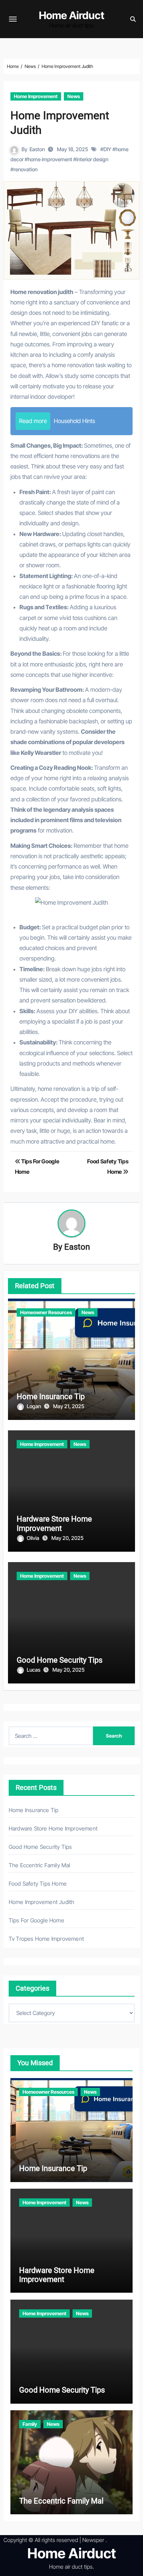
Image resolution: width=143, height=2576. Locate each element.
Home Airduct (72, 15)
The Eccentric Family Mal (40, 1865)
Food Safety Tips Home (38, 1884)
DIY (107, 149)
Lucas (34, 1670)
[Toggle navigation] (13, 19)
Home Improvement (36, 96)
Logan (34, 1406)
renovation (26, 169)
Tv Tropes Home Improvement (46, 1939)
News (74, 96)
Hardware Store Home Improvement (54, 1523)
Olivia (33, 1538)
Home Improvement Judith (42, 1902)
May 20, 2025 (68, 1538)
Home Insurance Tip (51, 1397)
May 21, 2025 (69, 1406)
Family (30, 2424)
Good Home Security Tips (60, 1660)
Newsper (93, 2540)
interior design (92, 159)
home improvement (50, 159)
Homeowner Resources (46, 1312)
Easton (37, 149)
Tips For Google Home (36, 1920)
